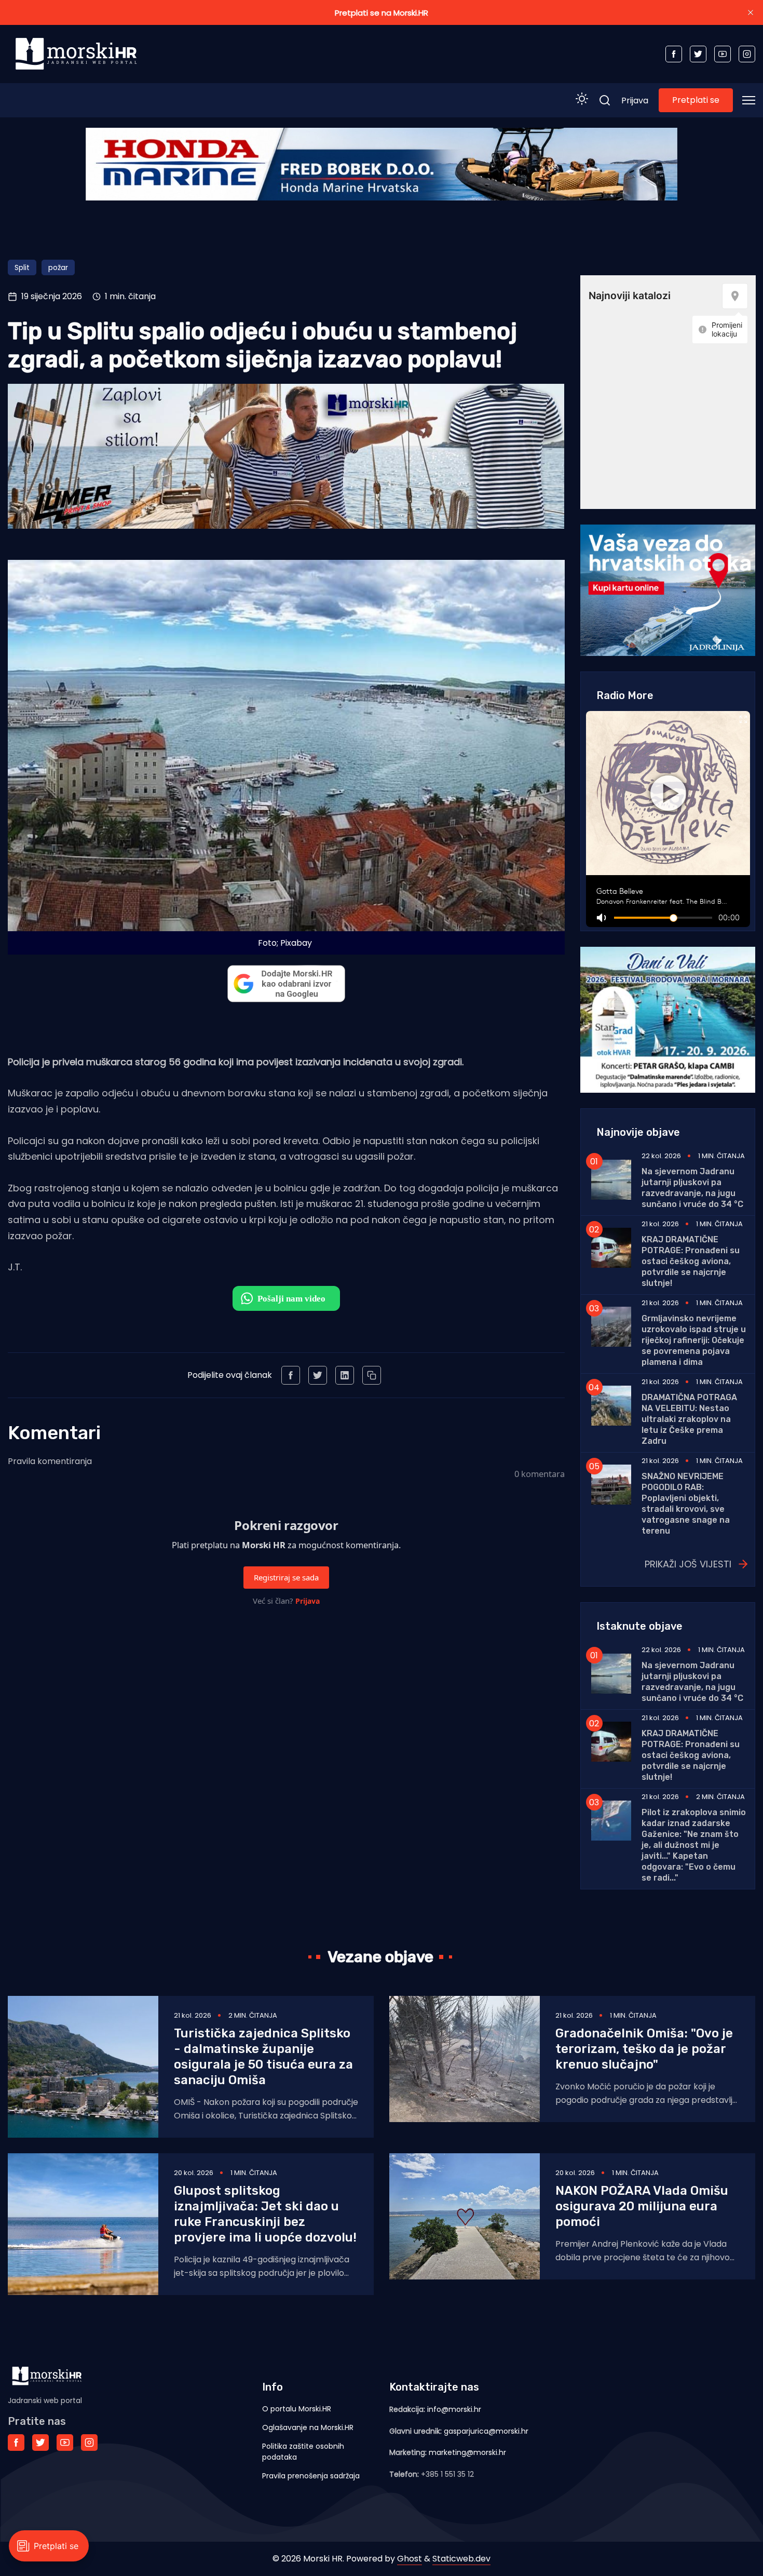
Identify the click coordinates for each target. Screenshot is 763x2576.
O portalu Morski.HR (297, 2409)
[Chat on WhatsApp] (286, 1298)
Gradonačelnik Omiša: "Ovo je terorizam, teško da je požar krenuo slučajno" (644, 2049)
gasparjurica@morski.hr (486, 2431)
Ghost (410, 2559)
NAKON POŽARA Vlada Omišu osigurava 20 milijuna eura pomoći (642, 2206)
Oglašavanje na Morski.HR (308, 2427)
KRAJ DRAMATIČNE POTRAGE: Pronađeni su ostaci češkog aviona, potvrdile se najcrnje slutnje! (691, 1261)
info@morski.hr (454, 2409)
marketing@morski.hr (467, 2452)
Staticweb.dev (461, 2559)
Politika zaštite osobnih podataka (303, 2452)
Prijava (635, 100)
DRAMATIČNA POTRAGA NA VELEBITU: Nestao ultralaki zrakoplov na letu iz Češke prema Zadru (689, 1419)
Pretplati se (696, 100)
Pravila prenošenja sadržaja (311, 2476)
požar (58, 267)
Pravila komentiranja (50, 1461)
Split (22, 267)
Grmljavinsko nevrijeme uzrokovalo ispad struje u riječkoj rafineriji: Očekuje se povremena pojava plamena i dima (694, 1340)
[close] (751, 12)
